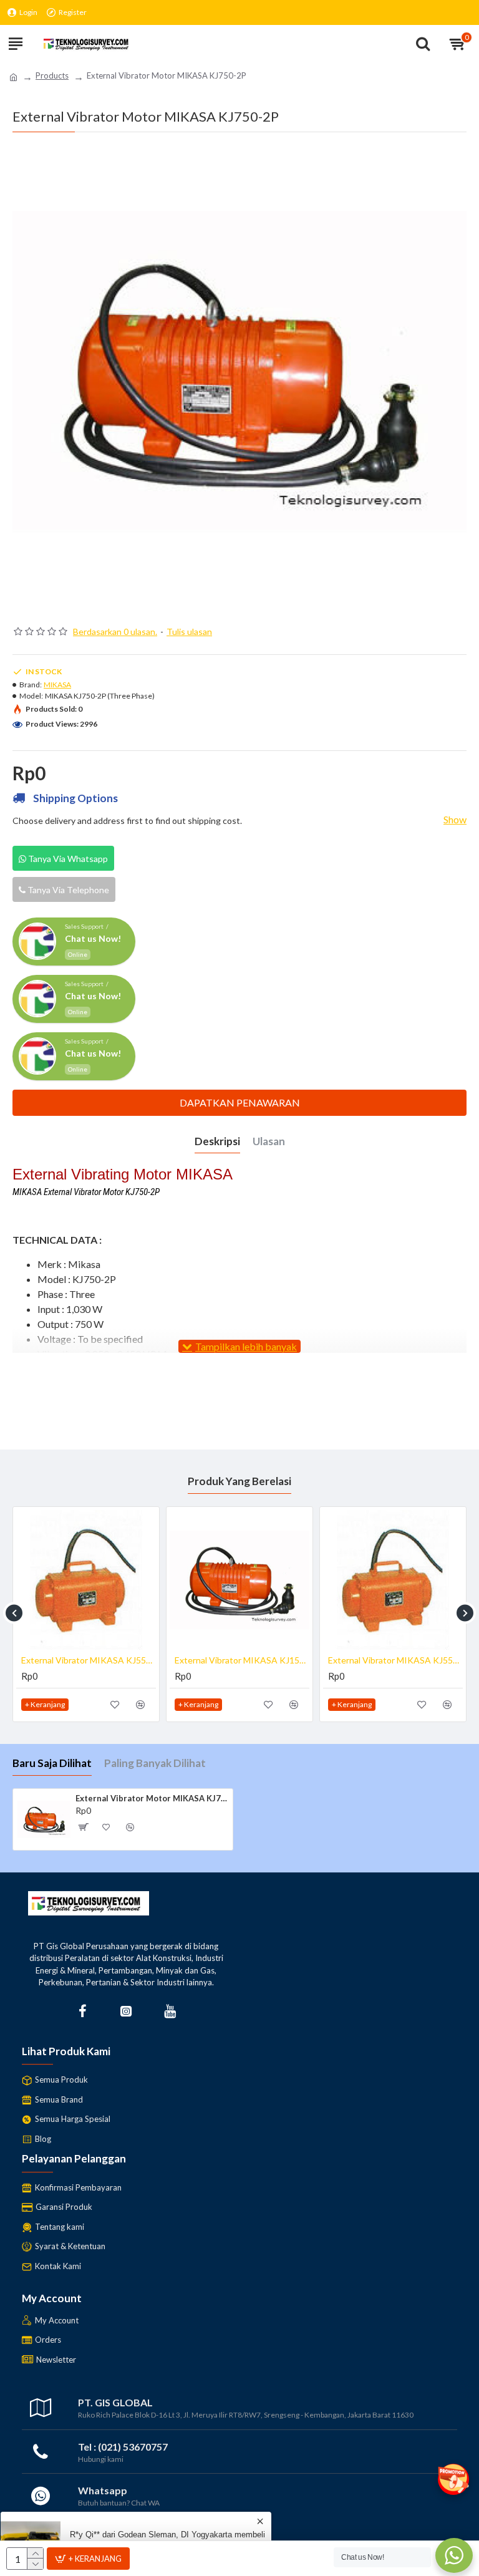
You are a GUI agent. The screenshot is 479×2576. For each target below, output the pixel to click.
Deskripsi (217, 1141)
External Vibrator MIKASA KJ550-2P (89, 1660)
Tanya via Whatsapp (67, 859)
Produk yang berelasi (239, 1481)
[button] (14, 1613)
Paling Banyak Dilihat (155, 1763)
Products (52, 75)
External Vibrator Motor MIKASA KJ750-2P (152, 1798)
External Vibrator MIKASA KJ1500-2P (242, 1660)
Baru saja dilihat (52, 1763)
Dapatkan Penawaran (240, 1102)
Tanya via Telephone (67, 890)
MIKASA (57, 685)
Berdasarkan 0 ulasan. (115, 632)
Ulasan (269, 1141)
